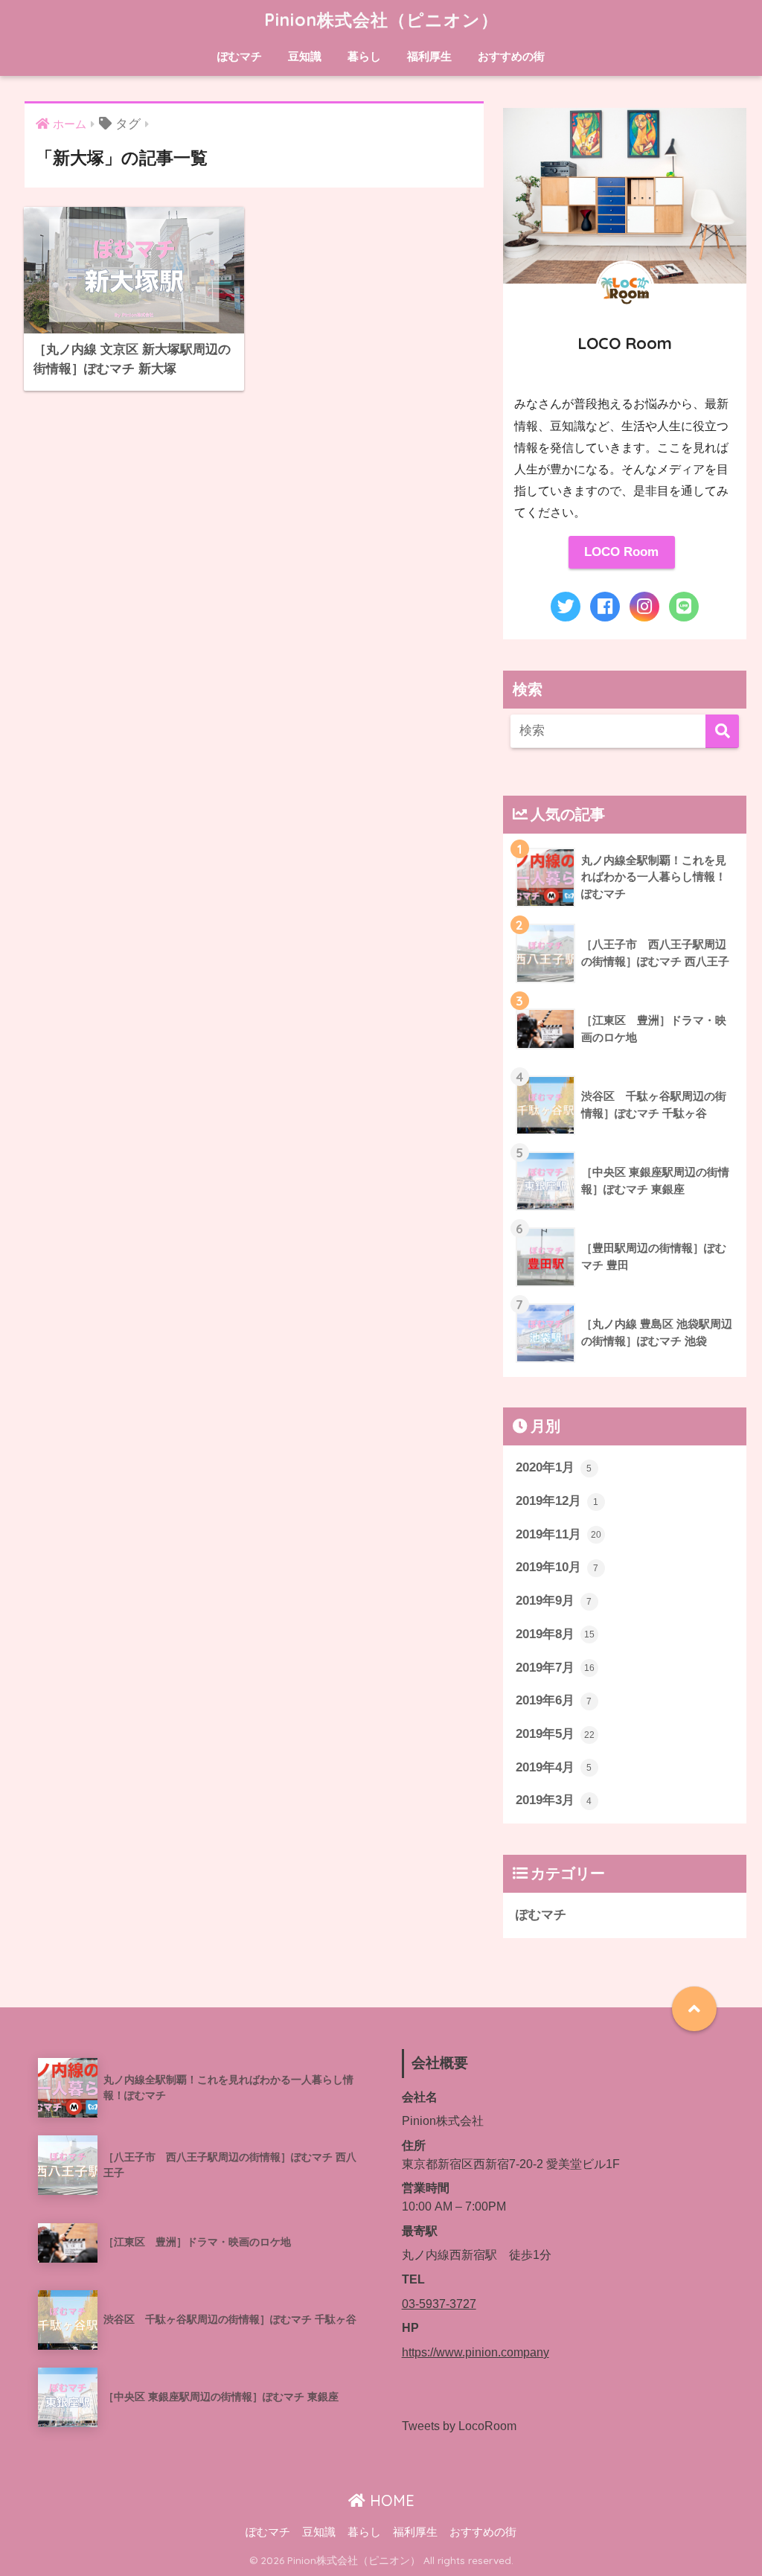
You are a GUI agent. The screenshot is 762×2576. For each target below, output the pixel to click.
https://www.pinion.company (476, 2352)
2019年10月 (557, 1567)
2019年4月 (554, 1767)
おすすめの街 (511, 56)
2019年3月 (554, 1800)
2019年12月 (557, 1501)
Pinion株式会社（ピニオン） (381, 20)
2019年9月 (554, 1601)
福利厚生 (429, 56)
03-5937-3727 (439, 2304)
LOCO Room (621, 552)
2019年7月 (555, 1668)
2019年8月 (555, 1634)
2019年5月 (555, 1734)
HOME (390, 2500)
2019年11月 (558, 1534)
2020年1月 (554, 1467)
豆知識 (305, 56)
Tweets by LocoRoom (459, 2426)
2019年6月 (554, 1700)
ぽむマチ (240, 56)
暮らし (364, 56)
